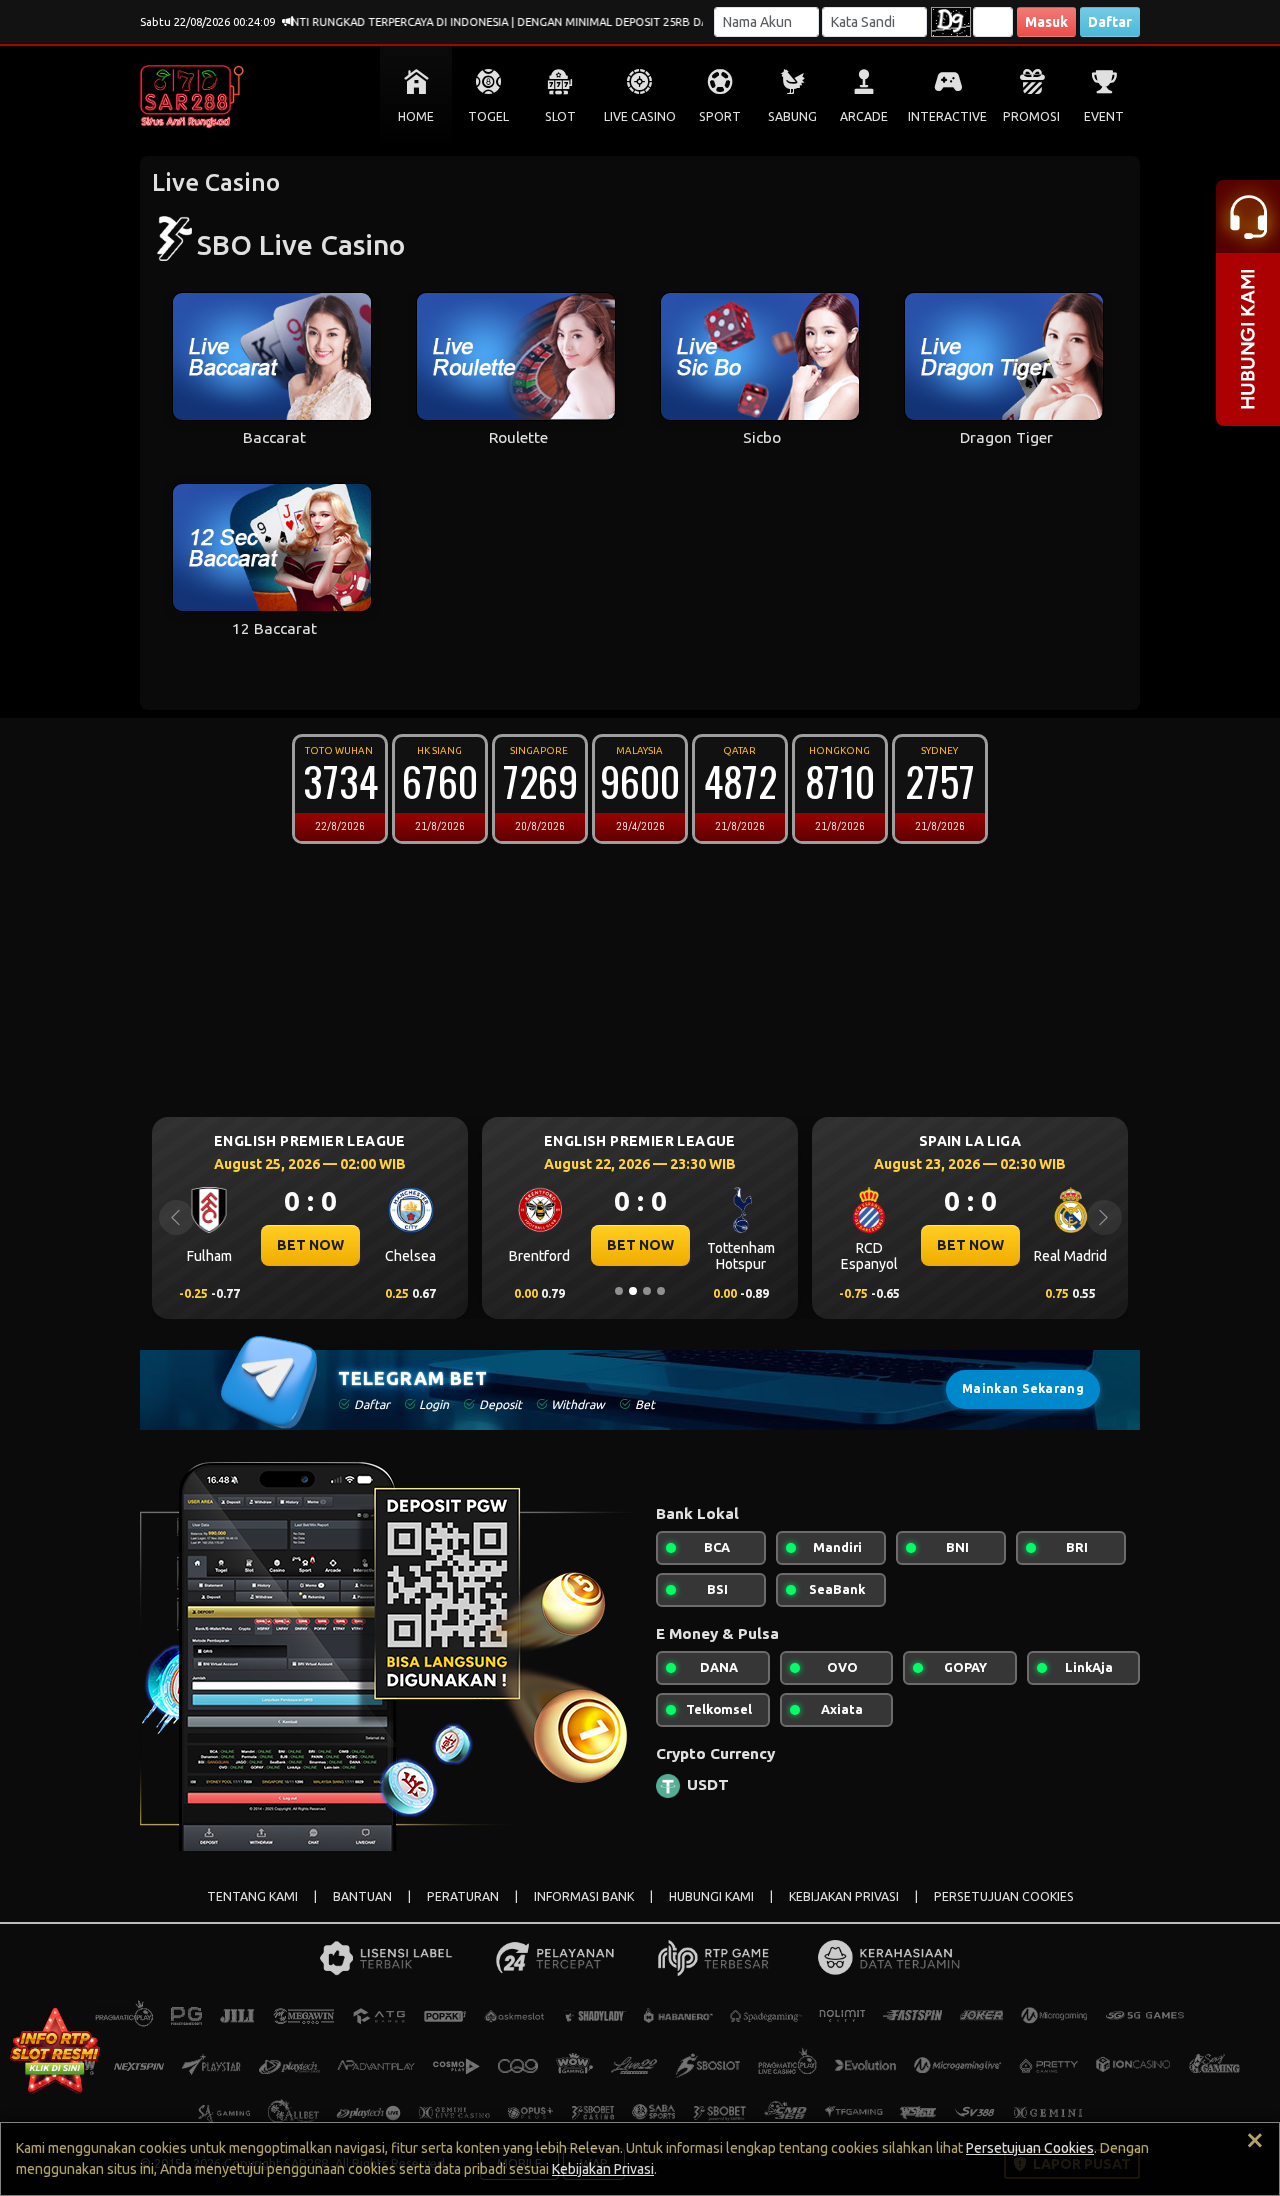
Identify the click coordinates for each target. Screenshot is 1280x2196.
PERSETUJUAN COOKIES (1004, 1896)
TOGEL (488, 116)
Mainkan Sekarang (1023, 1388)
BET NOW (308, 1245)
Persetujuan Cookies (1030, 2148)
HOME (416, 116)
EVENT (1104, 116)
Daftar (1110, 22)
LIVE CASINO (640, 116)
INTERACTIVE (947, 116)
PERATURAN (463, 1896)
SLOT (560, 116)
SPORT (720, 116)
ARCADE (864, 116)
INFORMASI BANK (584, 1896)
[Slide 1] (619, 1291)
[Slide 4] (661, 1291)
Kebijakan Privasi (603, 2169)
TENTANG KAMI (252, 1896)
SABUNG (792, 116)
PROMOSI (1031, 116)
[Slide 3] (647, 1291)
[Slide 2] (633, 1291)
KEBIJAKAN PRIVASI (844, 1896)
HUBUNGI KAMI (711, 1896)
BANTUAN (362, 1896)
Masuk (1046, 22)
